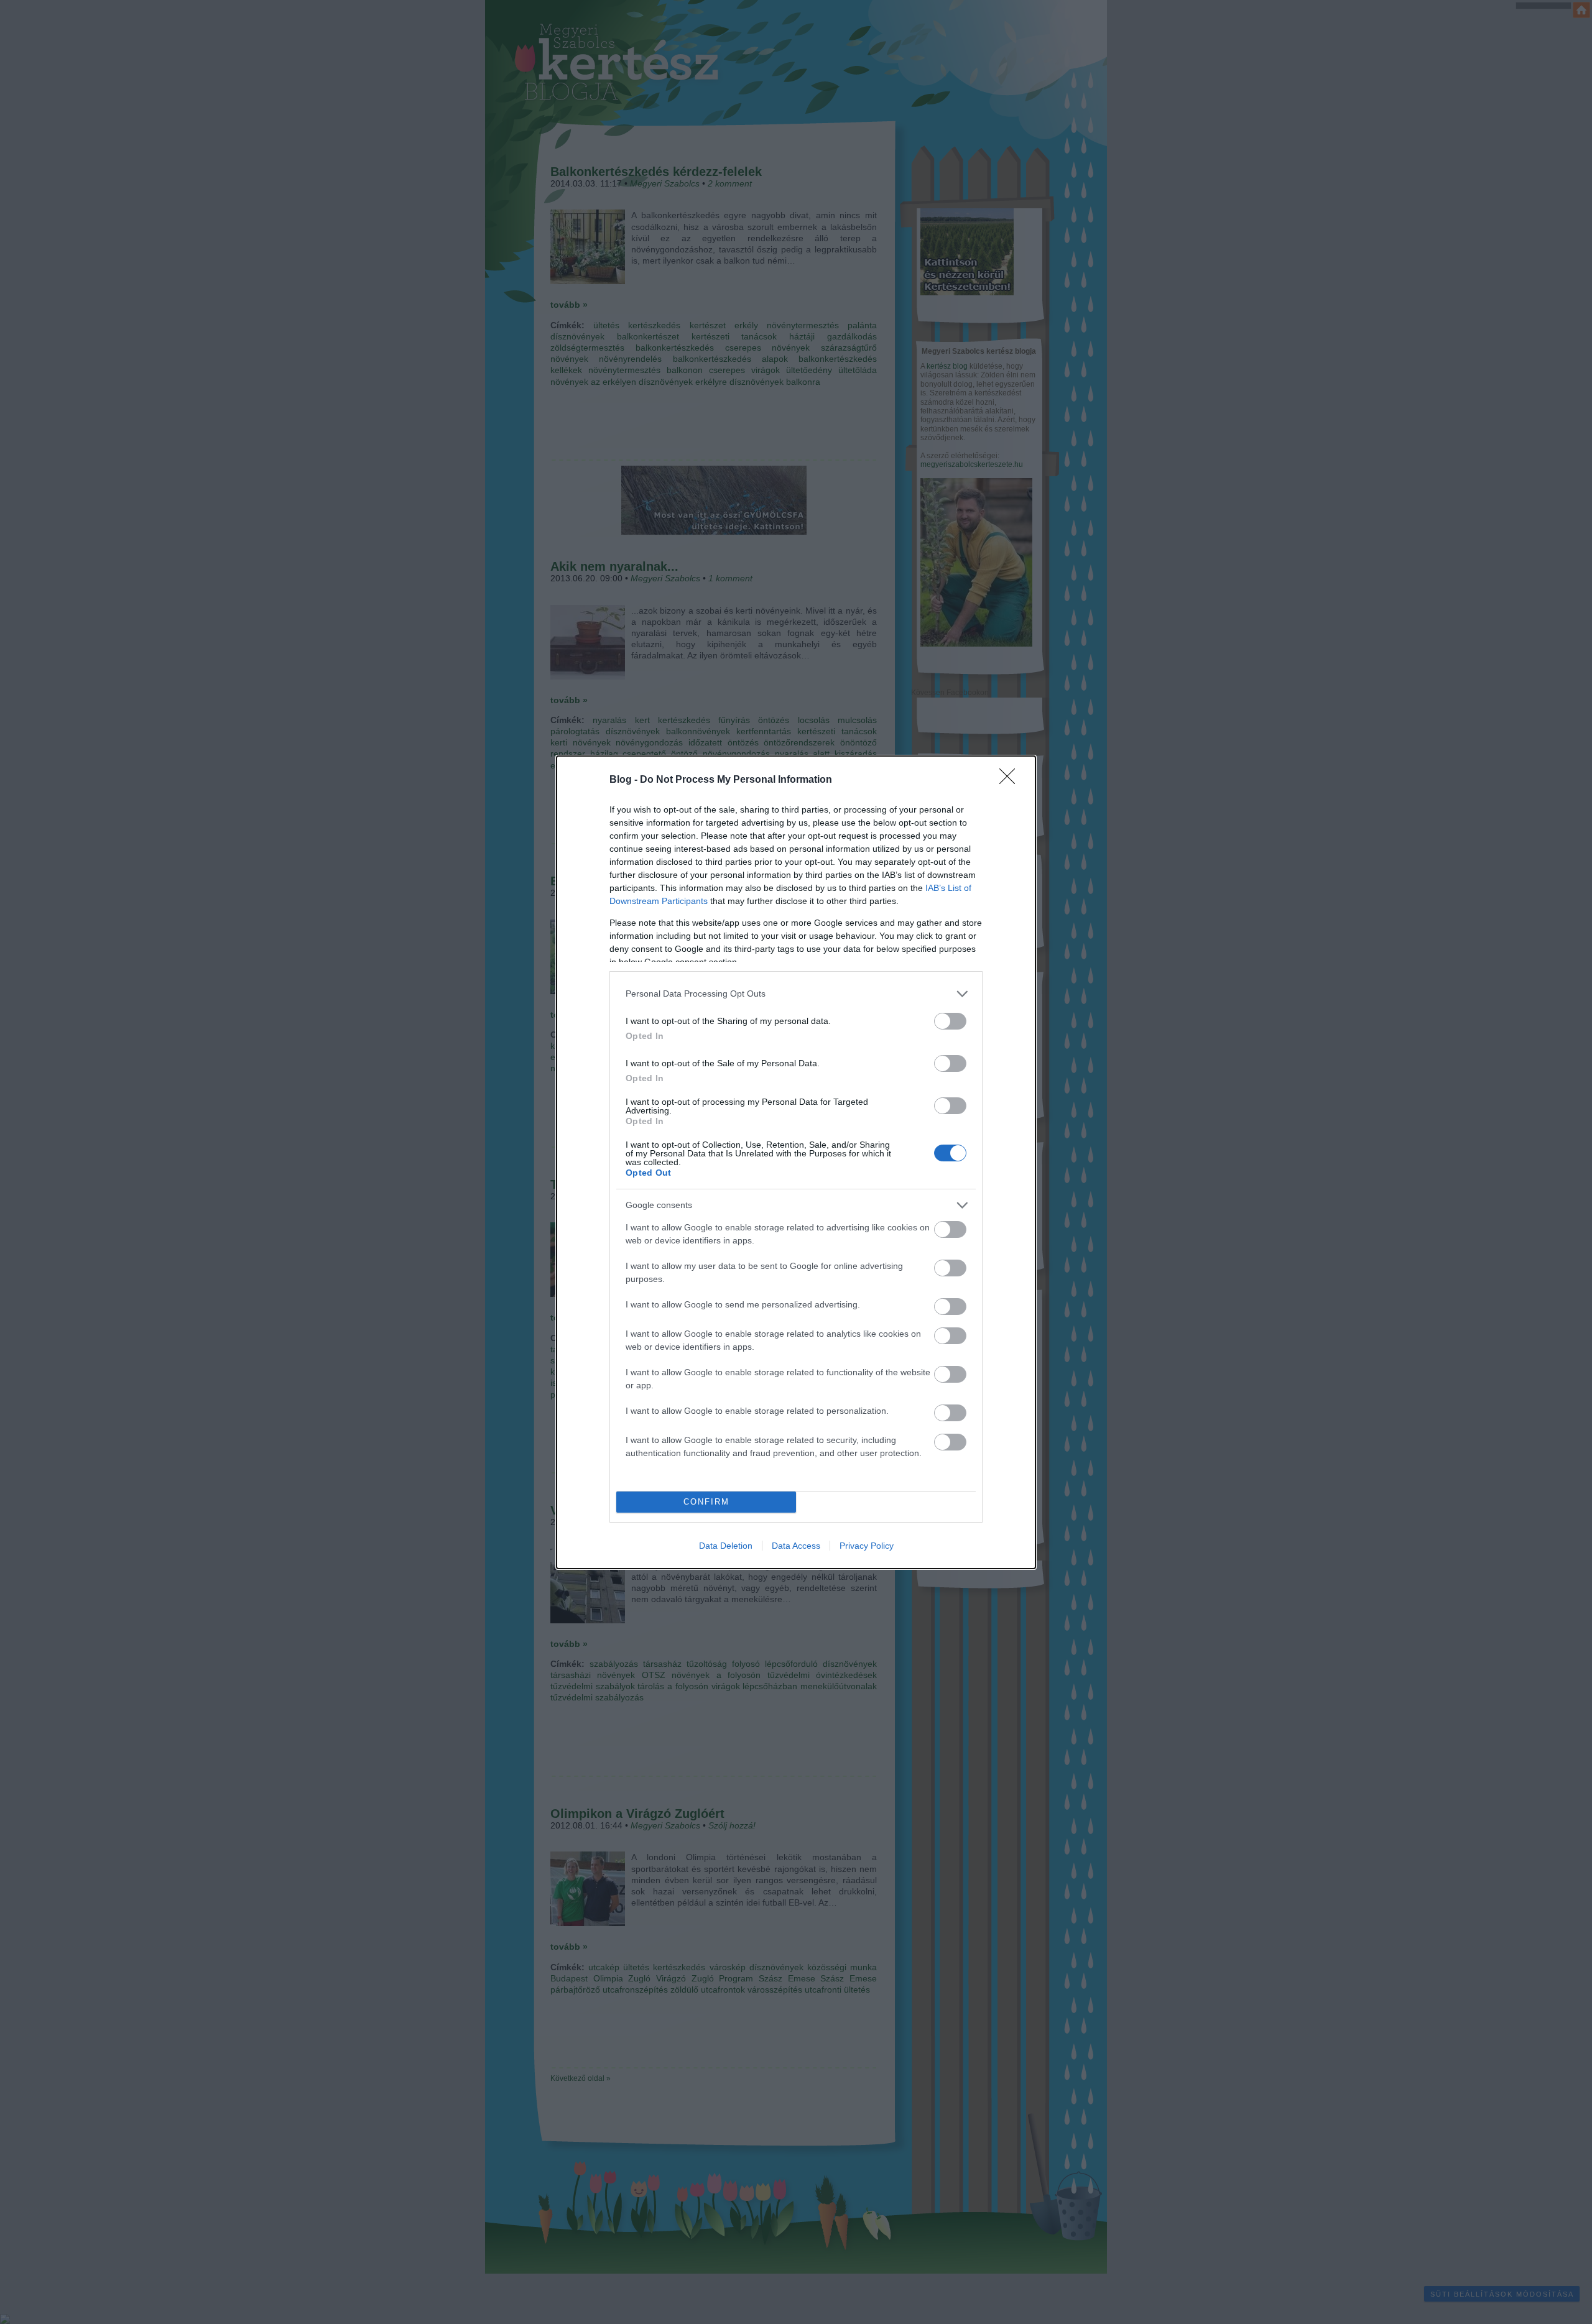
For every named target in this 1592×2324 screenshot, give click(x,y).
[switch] (950, 1021)
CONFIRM (706, 1502)
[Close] (1011, 780)
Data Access (796, 1546)
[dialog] (796, 1162)
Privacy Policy (867, 1546)
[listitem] (796, 994)
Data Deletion (726, 1546)
